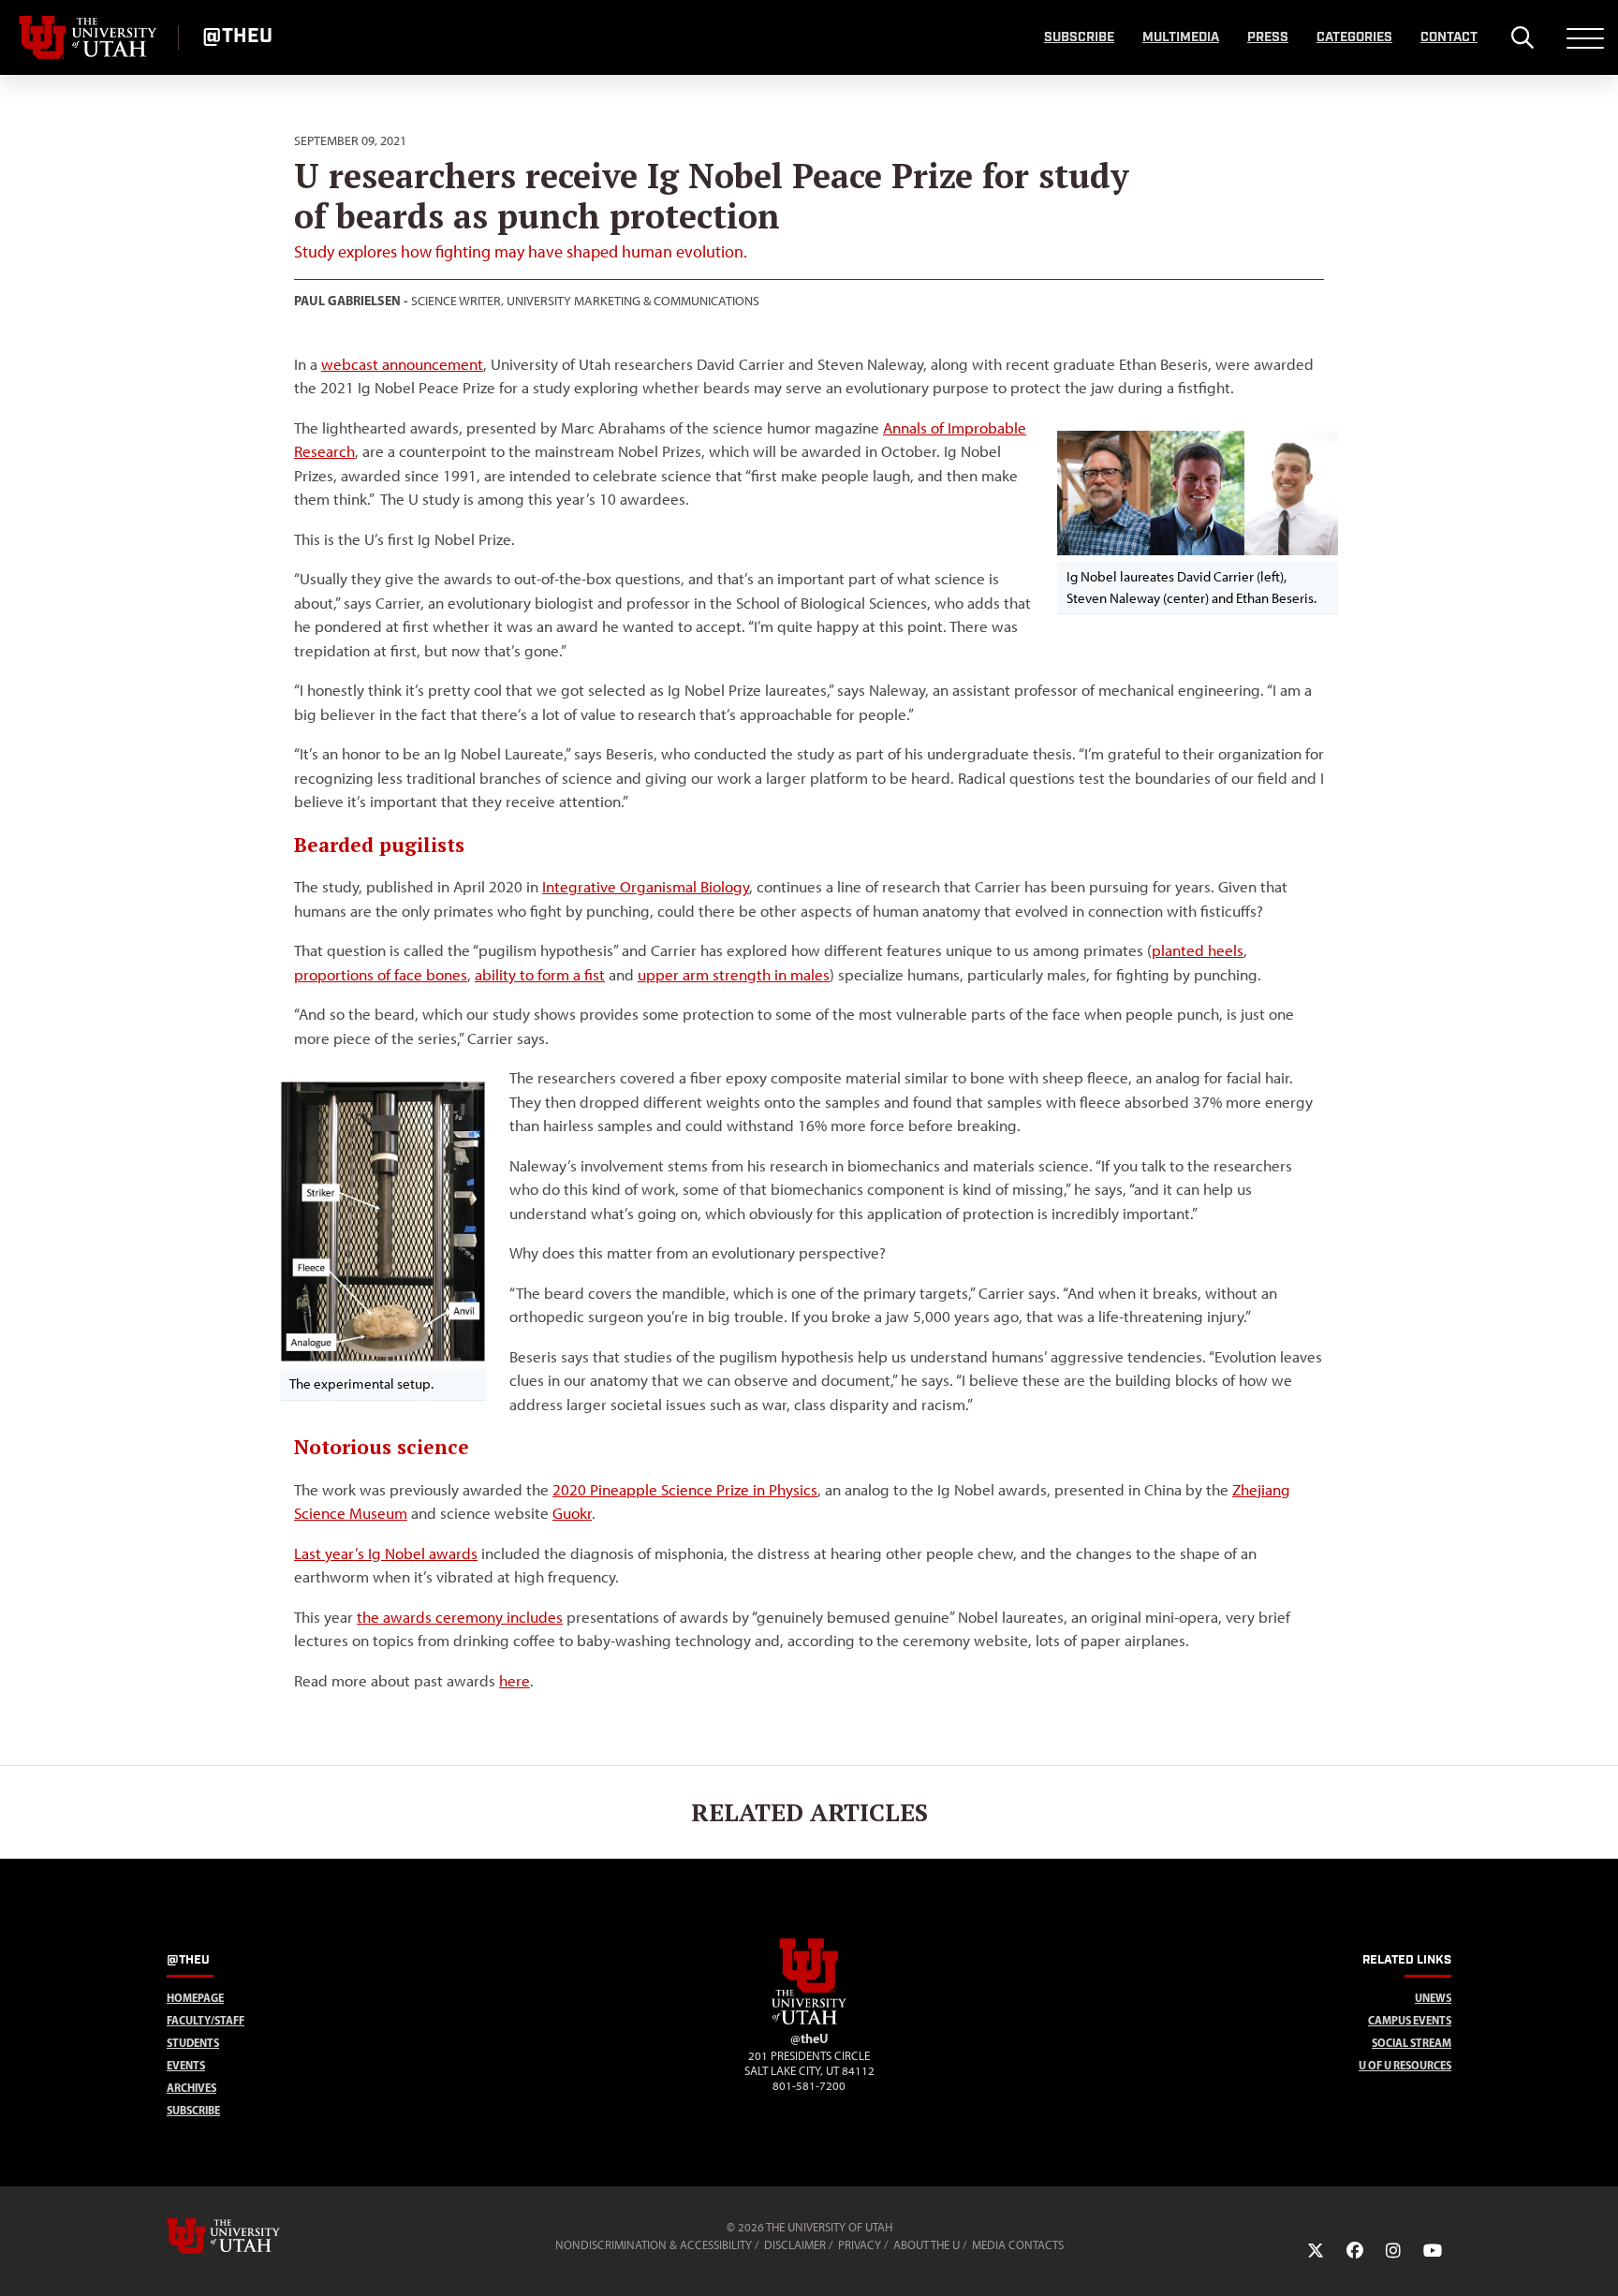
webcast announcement (402, 364)
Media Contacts (1018, 2245)
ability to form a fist (540, 975)
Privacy (860, 2245)
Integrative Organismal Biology (646, 887)
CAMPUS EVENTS (1410, 2020)
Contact (1449, 37)
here (515, 1681)
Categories (1354, 37)
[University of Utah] (250, 2236)
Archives (191, 2088)
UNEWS (1433, 1998)
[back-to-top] (1596, 2259)
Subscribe (1079, 37)
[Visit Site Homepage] (809, 2021)
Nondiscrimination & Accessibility (654, 2245)
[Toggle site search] (1522, 37)
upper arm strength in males (734, 975)
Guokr (572, 1513)
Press (1268, 37)
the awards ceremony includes (460, 1617)
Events (186, 2065)
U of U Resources (1405, 2065)
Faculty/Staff (206, 2020)
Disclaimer (795, 2245)
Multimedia (1181, 37)
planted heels (1198, 950)
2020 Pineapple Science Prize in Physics (685, 1490)
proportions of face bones (381, 975)
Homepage (195, 1998)
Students (193, 2043)
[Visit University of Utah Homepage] (89, 37)
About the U (927, 2245)
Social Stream (1412, 2043)
